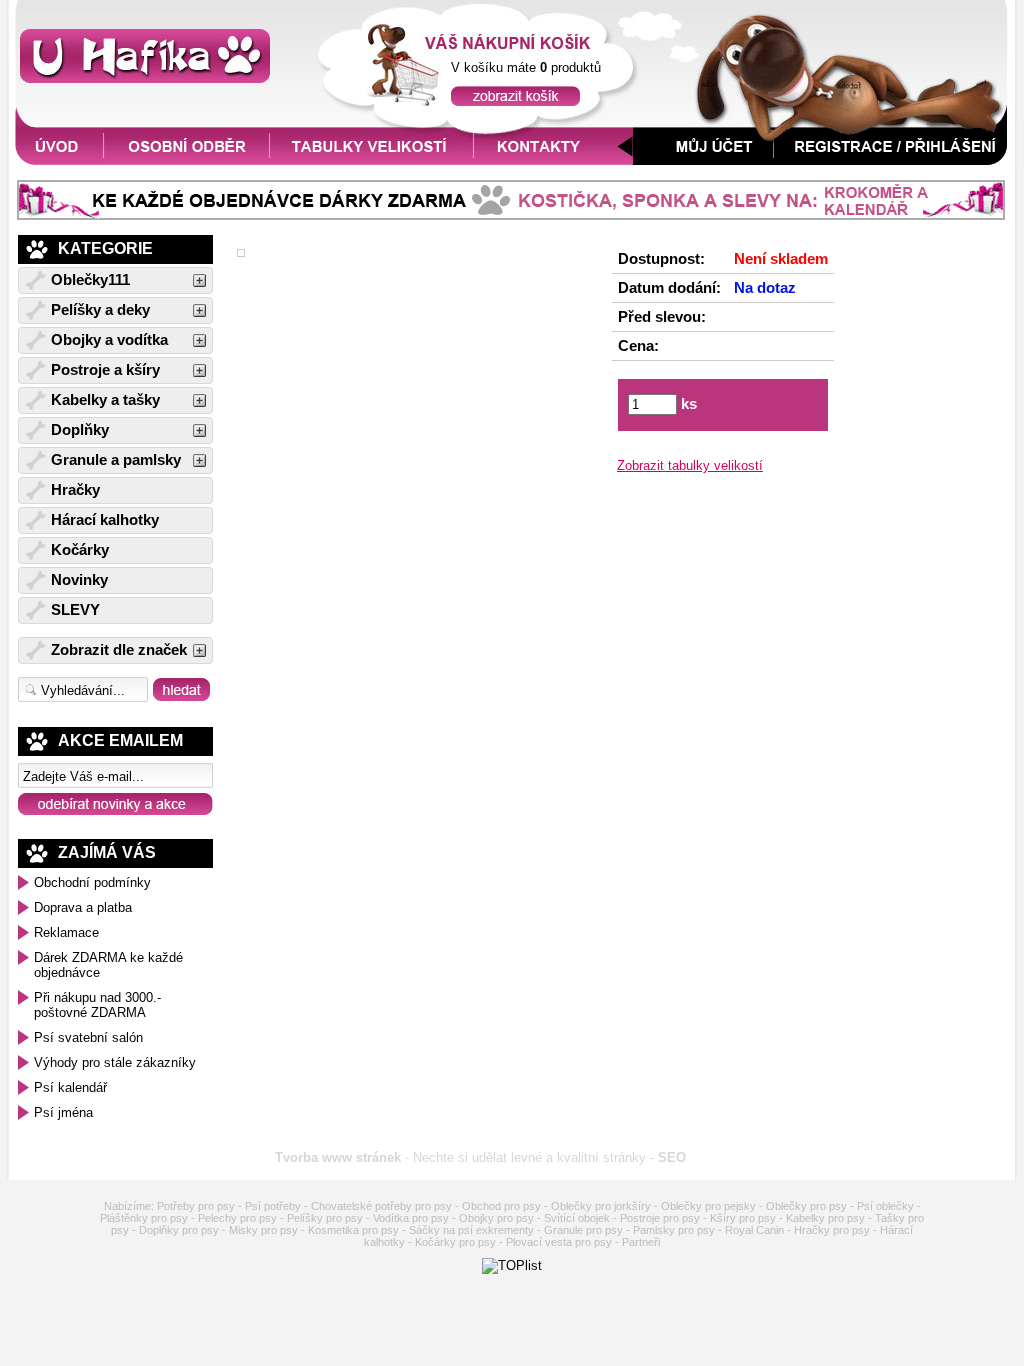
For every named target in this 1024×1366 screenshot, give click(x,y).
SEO (672, 1157)
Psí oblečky (885, 1206)
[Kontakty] (553, 160)
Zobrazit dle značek (119, 650)
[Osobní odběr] (187, 160)
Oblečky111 (90, 280)
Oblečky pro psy (806, 1206)
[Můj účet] (703, 160)
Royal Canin (754, 1230)
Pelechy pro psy (237, 1218)
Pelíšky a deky (100, 310)
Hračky (75, 490)
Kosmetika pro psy (353, 1230)
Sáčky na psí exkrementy (471, 1230)
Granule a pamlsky (116, 460)
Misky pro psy (263, 1230)
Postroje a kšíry (105, 370)
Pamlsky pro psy (674, 1230)
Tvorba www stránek (338, 1157)
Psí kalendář (70, 1087)
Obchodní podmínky (92, 882)
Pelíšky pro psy (325, 1218)
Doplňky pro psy (179, 1230)
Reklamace (66, 932)
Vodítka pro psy (411, 1218)
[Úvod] (55, 160)
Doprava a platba (83, 907)
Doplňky (80, 430)
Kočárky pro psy (455, 1242)
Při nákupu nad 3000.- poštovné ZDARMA (97, 1005)
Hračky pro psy (832, 1230)
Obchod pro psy (501, 1206)
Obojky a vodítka (109, 340)
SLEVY (75, 610)
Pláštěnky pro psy (144, 1218)
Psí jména (63, 1112)
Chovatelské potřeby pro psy (381, 1206)
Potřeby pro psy (196, 1206)
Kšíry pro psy (743, 1218)
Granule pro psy (583, 1230)
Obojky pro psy (496, 1218)
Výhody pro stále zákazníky (115, 1062)
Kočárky (80, 550)
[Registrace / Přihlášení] (895, 160)
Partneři (641, 1242)
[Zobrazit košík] (515, 101)
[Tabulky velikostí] (372, 160)
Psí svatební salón (88, 1037)
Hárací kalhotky (105, 520)
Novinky (79, 580)
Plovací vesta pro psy (559, 1242)
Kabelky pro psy (825, 1218)
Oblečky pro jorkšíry (601, 1206)
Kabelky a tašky (105, 400)
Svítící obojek (577, 1218)
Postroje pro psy (660, 1218)
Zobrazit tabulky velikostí (690, 465)
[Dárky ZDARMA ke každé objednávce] (511, 215)
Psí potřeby (273, 1206)
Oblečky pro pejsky (708, 1206)
